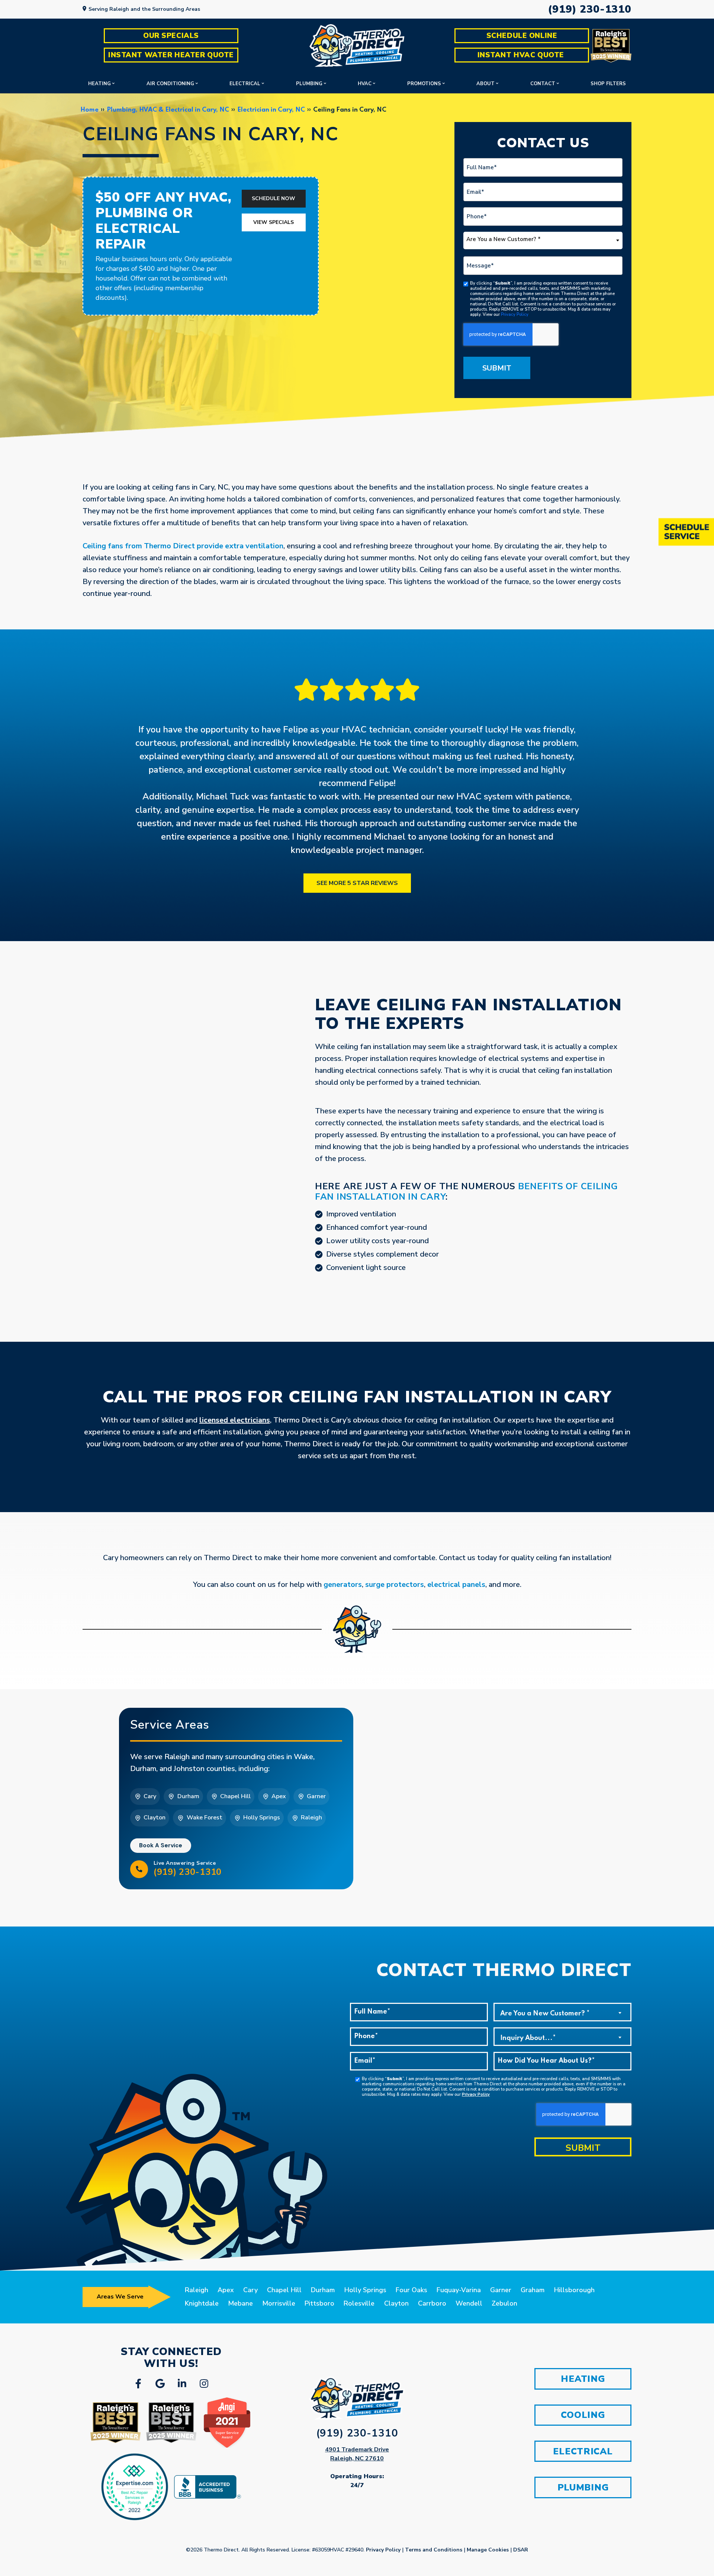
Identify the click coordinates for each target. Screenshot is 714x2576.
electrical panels (456, 1584)
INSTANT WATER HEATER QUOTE (171, 55)
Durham (323, 2290)
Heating (99, 84)
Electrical (245, 84)
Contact (543, 84)
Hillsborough (574, 2290)
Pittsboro (319, 2303)
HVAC (365, 84)
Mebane (240, 2303)
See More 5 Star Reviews (357, 883)
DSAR (521, 2550)
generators (343, 1584)
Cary (250, 2290)
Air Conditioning (170, 84)
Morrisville (279, 2303)
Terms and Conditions (434, 2550)
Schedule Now (274, 198)
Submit (497, 368)
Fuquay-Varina (459, 2290)
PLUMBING (583, 2487)
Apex (226, 2290)
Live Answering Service (188, 1868)
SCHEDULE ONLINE (522, 36)
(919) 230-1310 (590, 9)
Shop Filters (608, 84)
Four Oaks (411, 2290)
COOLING (583, 2415)
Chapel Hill (284, 2290)
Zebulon (504, 2303)
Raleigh (197, 2290)
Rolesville (359, 2303)
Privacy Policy (515, 315)
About (485, 84)
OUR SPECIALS (171, 36)
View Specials (274, 222)
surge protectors (395, 1584)
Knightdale (202, 2303)
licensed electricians (235, 1420)
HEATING (583, 2379)
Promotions (424, 84)
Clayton (396, 2303)
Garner (501, 2290)
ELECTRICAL (583, 2451)
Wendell (469, 2303)
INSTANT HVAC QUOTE (522, 55)
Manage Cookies (488, 2550)
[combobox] (543, 240)
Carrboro (432, 2303)
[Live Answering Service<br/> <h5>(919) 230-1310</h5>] (139, 1869)
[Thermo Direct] (357, 46)
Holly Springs (365, 2290)
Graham (533, 2290)
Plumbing (309, 84)
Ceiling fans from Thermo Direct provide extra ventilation (183, 546)
